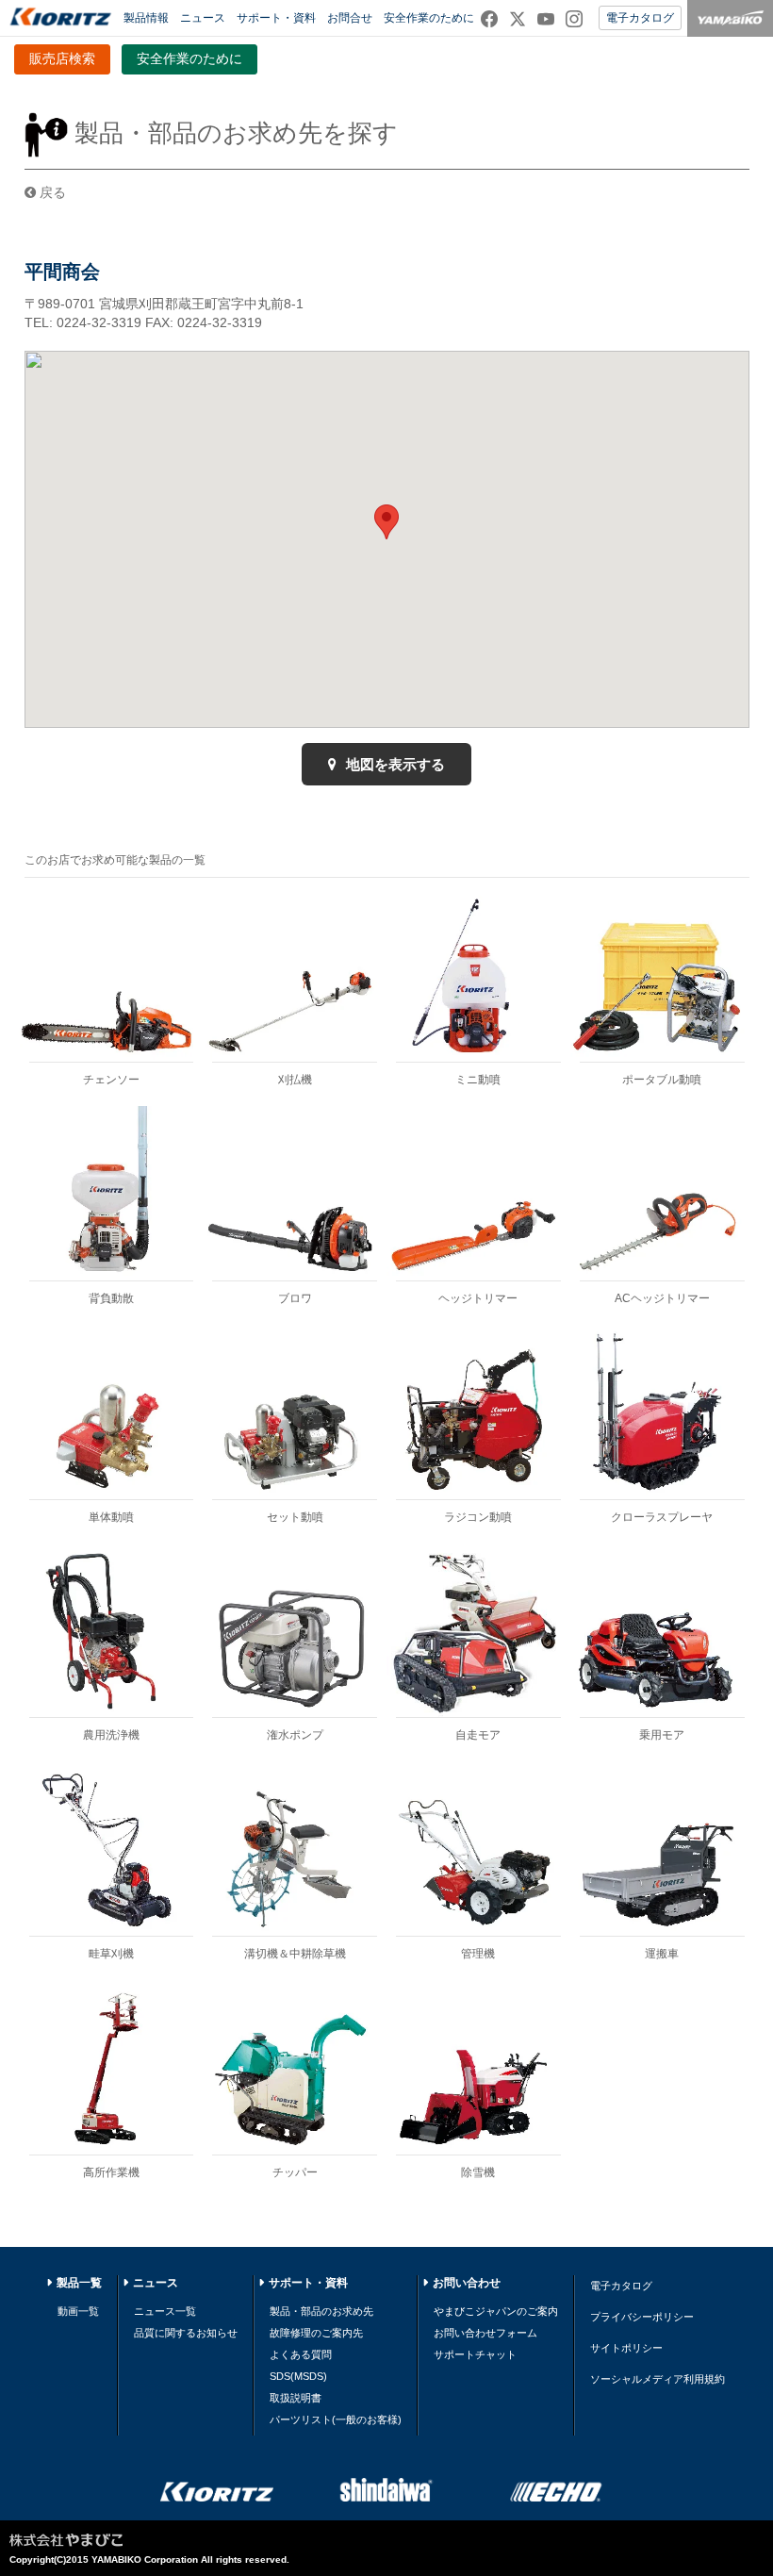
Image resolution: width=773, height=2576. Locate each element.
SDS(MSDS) (298, 2376)
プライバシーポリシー (642, 2317)
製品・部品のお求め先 (321, 2311)
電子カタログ (640, 18)
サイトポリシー (626, 2348)
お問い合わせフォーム (485, 2333)
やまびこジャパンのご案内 (496, 2311)
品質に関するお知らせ (186, 2333)
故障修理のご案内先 (316, 2333)
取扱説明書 (296, 2398)
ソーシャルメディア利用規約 (658, 2379)
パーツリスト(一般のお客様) (336, 2419)
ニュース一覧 (165, 2311)
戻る (51, 192)
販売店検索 (62, 58)
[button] (386, 522)
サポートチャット (475, 2354)
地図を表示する (394, 764)
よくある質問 (301, 2354)
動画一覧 (78, 2311)
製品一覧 (79, 2283)
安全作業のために (429, 18)
